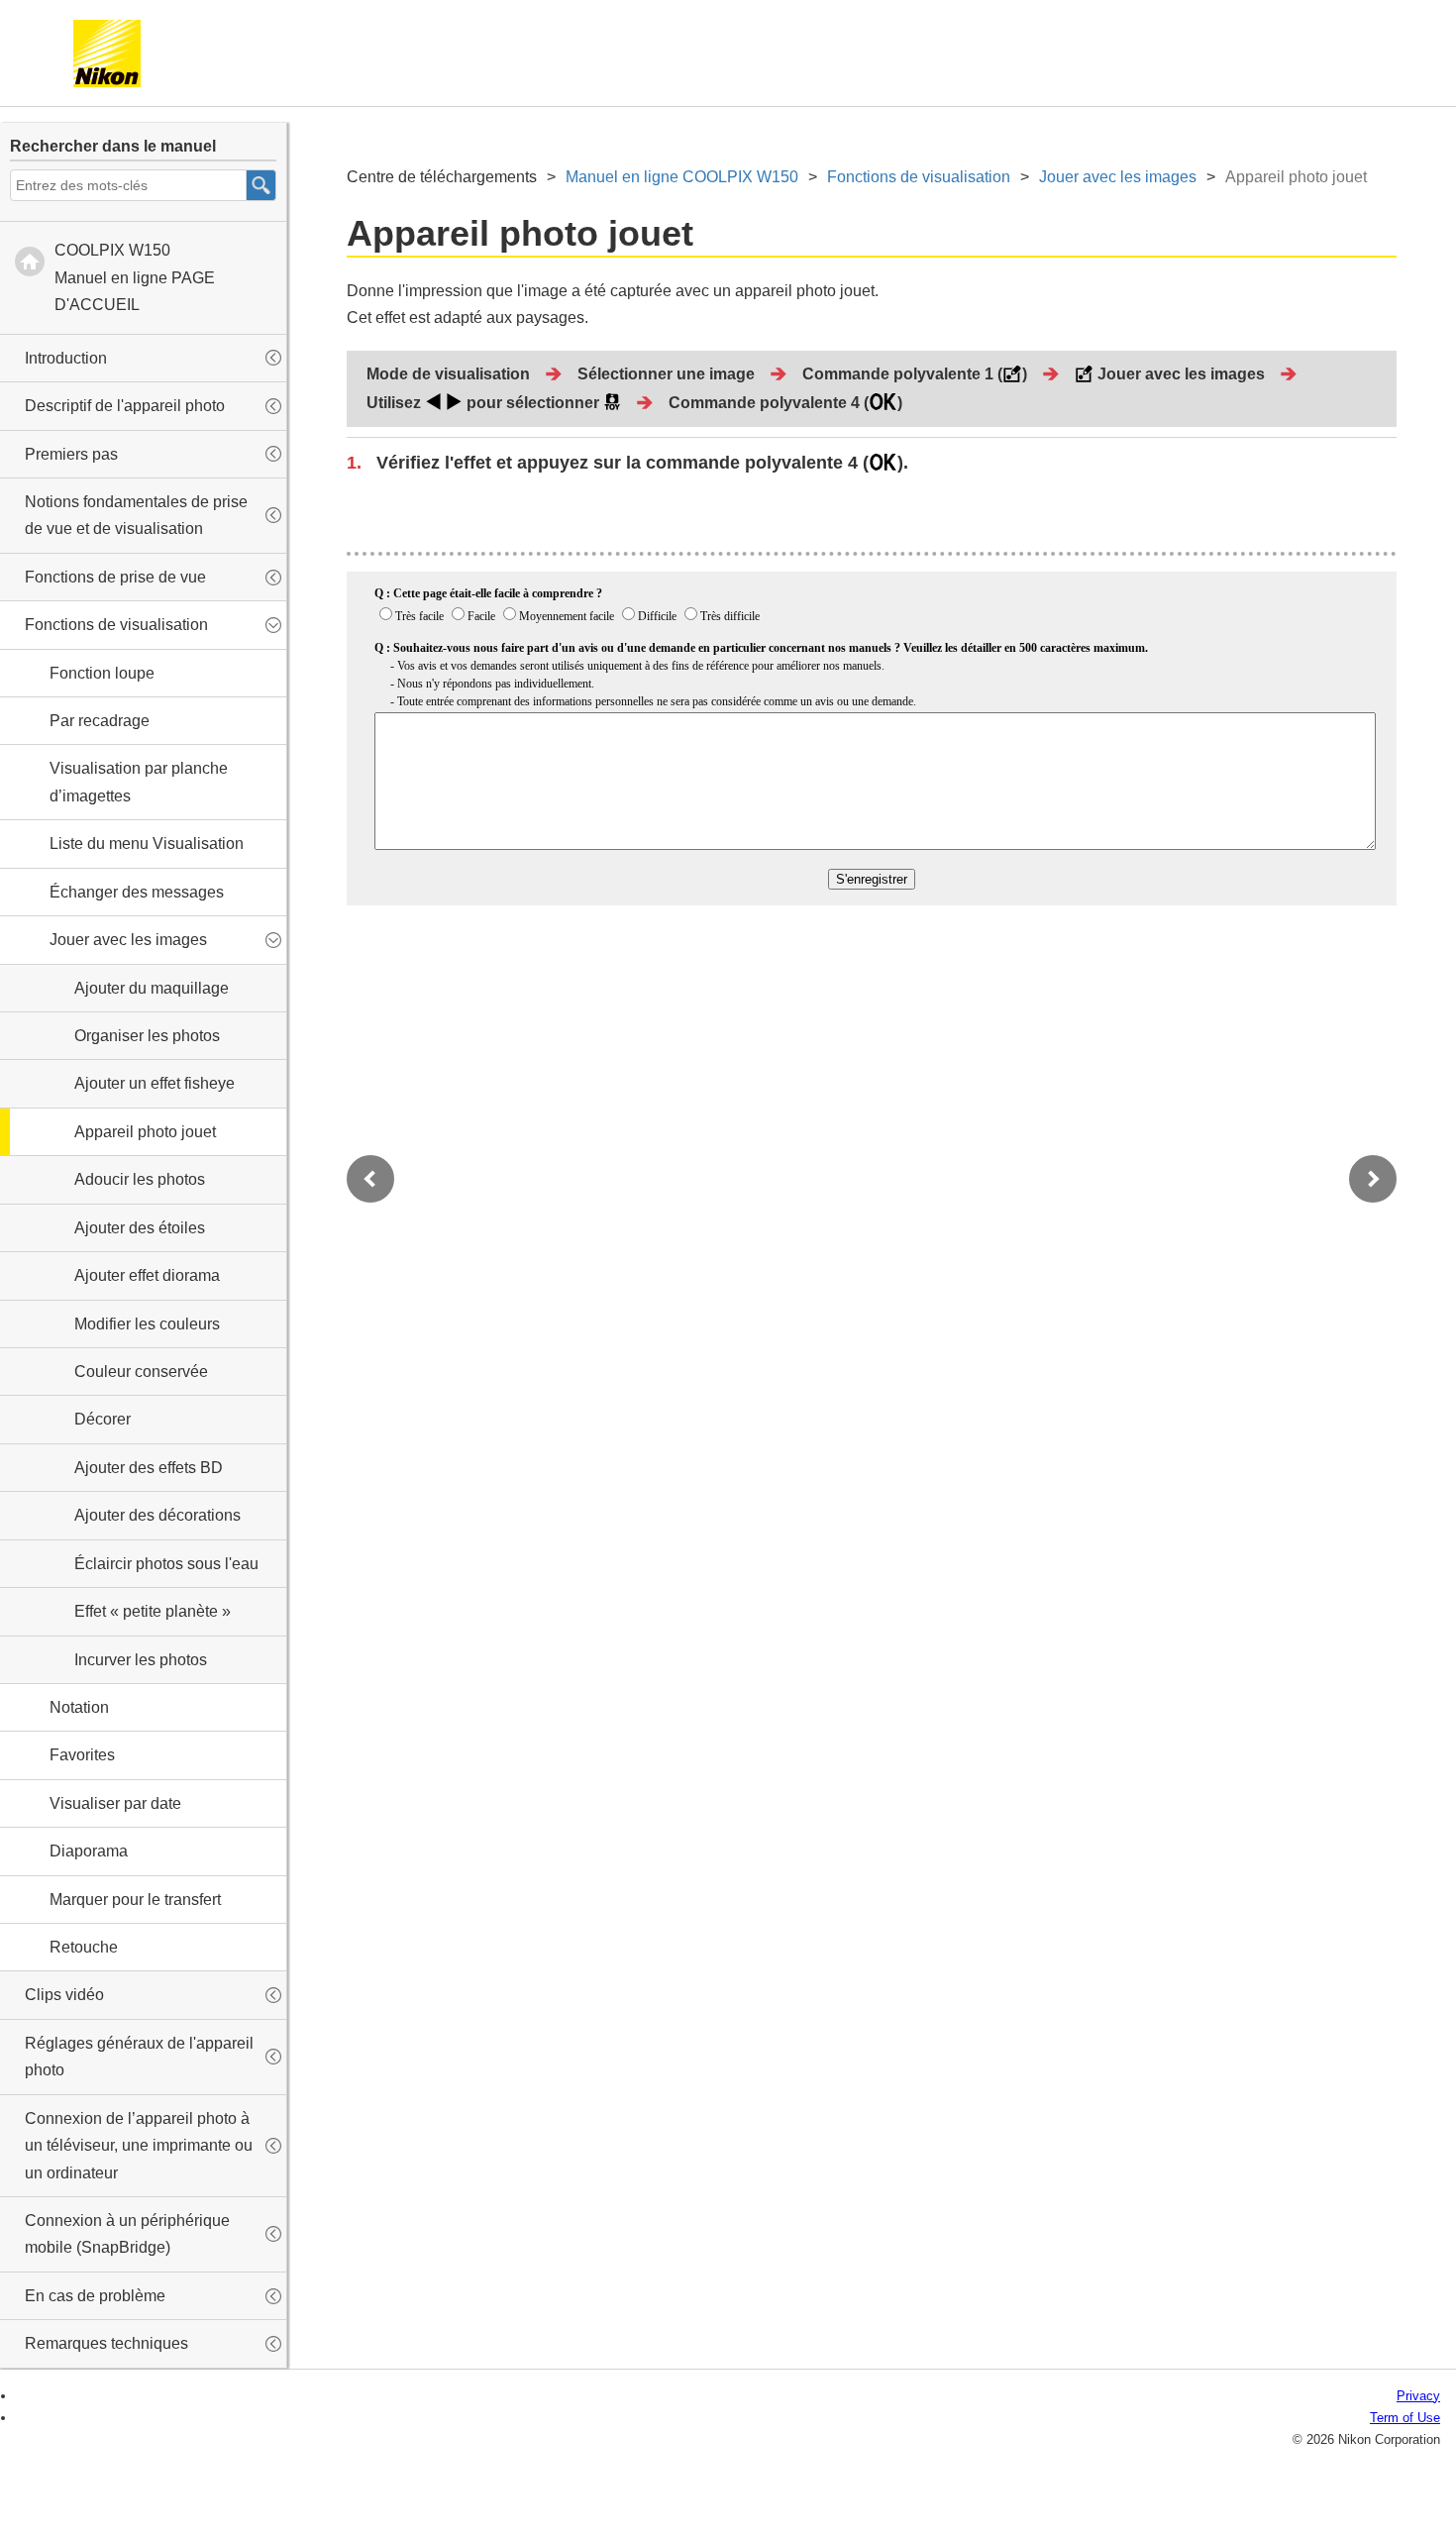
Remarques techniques (106, 2343)
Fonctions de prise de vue (115, 577)
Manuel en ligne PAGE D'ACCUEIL (135, 277)
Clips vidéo (64, 1995)
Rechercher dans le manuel (113, 146)
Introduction (66, 358)
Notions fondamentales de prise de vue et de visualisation (136, 515)
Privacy (1418, 2396)
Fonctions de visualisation (116, 625)
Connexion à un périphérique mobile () (127, 2234)
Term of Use (1405, 2418)
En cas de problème (95, 2296)
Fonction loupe (102, 673)
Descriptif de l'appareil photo (125, 406)
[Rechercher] (261, 185)
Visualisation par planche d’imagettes (139, 782)
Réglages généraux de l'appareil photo (139, 2057)
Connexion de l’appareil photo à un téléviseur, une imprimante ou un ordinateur (139, 2146)
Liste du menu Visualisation (147, 844)
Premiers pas (71, 454)
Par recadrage (100, 721)
